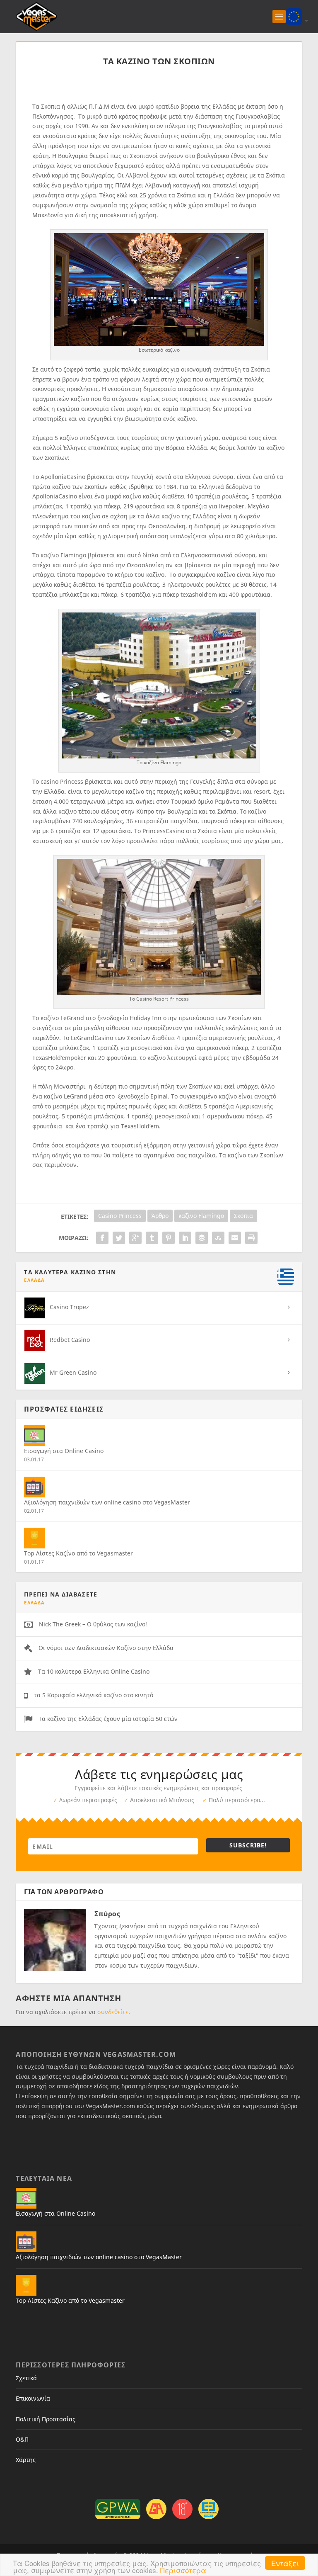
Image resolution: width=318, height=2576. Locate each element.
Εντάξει (285, 2563)
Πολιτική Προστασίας (46, 2419)
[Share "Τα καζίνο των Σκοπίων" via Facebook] (102, 1238)
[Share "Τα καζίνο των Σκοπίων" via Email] (235, 1238)
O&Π (22, 2439)
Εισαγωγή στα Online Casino (64, 1451)
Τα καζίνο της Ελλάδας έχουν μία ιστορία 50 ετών (108, 1719)
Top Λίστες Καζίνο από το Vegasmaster (78, 1553)
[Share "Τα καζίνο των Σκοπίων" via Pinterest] (169, 1238)
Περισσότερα (183, 2570)
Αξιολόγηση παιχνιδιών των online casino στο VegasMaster (107, 1502)
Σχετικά (26, 2378)
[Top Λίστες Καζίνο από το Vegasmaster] (34, 1538)
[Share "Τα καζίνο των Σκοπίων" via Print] (251, 1238)
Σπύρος (107, 1914)
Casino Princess (120, 1216)
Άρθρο (160, 1216)
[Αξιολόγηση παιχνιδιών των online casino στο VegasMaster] (34, 1487)
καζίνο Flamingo (201, 1216)
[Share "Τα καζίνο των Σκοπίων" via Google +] (135, 1238)
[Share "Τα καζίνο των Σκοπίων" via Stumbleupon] (218, 1238)
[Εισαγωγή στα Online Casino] (34, 1436)
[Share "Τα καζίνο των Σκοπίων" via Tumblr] (152, 1238)
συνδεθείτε (113, 2012)
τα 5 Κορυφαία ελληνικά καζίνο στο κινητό (94, 1695)
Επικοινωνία (33, 2398)
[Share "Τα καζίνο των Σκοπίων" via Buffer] (202, 1238)
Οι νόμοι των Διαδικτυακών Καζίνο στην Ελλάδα (106, 1648)
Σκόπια (243, 1216)
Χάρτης (26, 2460)
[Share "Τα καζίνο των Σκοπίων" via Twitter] (119, 1238)
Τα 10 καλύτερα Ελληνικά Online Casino (94, 1671)
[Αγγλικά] (294, 16)
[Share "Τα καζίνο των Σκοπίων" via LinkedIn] (185, 1238)
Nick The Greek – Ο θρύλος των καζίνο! (93, 1624)
